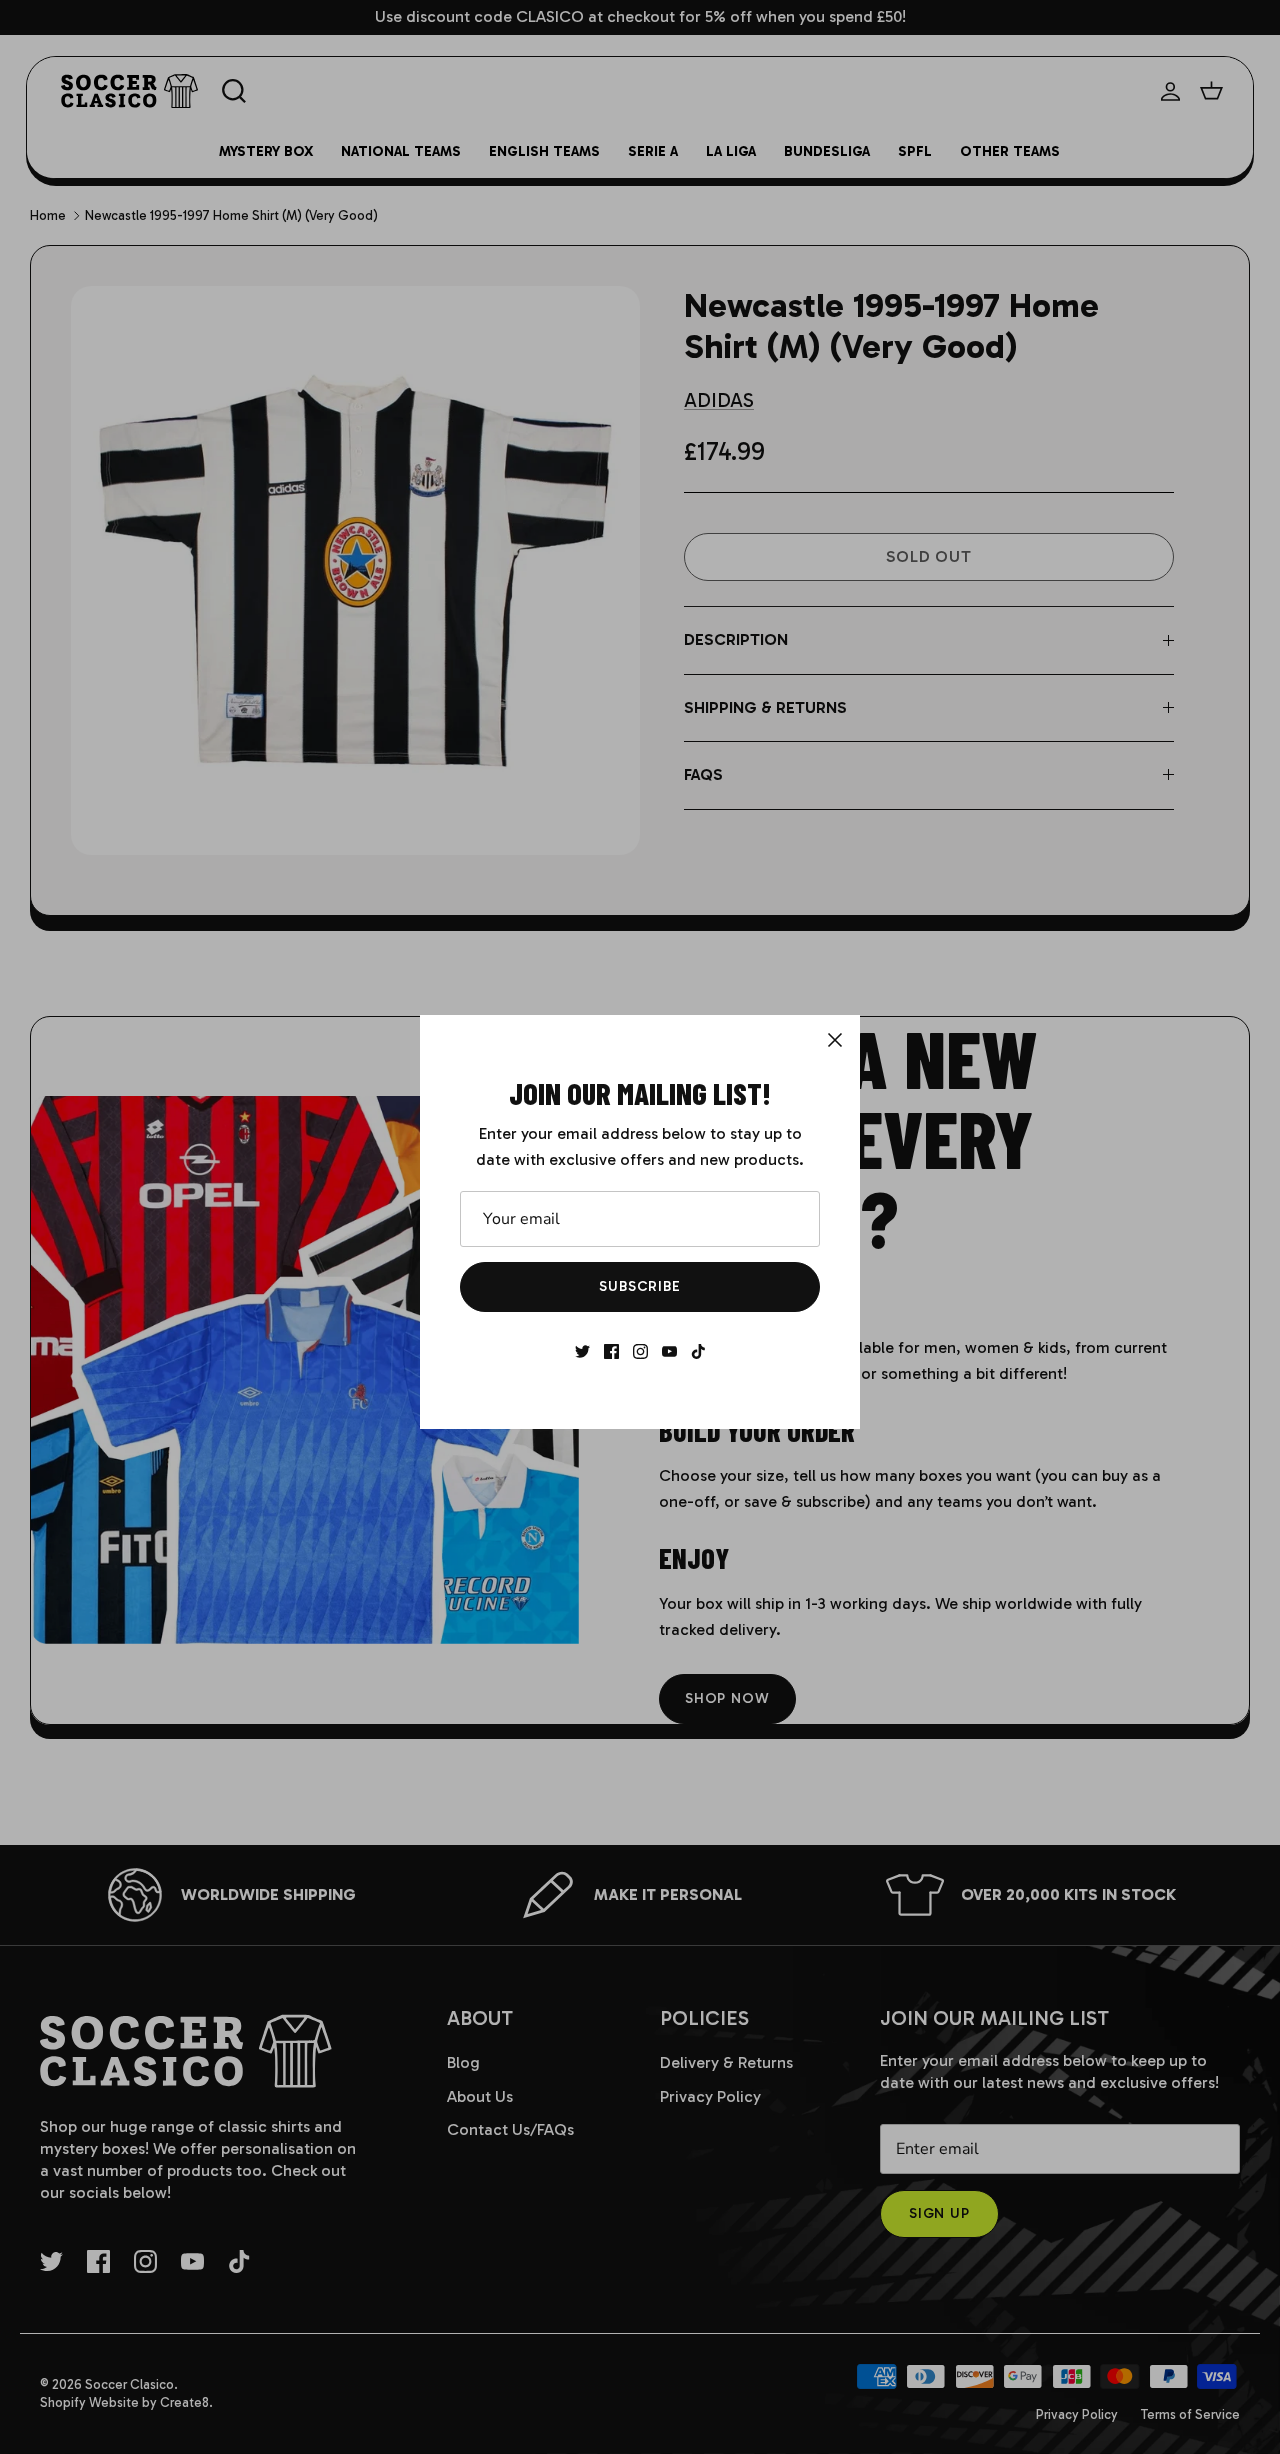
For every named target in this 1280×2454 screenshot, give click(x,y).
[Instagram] (640, 1351)
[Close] (835, 1040)
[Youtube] (669, 1351)
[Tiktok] (698, 1351)
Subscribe (639, 1286)
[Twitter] (582, 1351)
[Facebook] (611, 1351)
